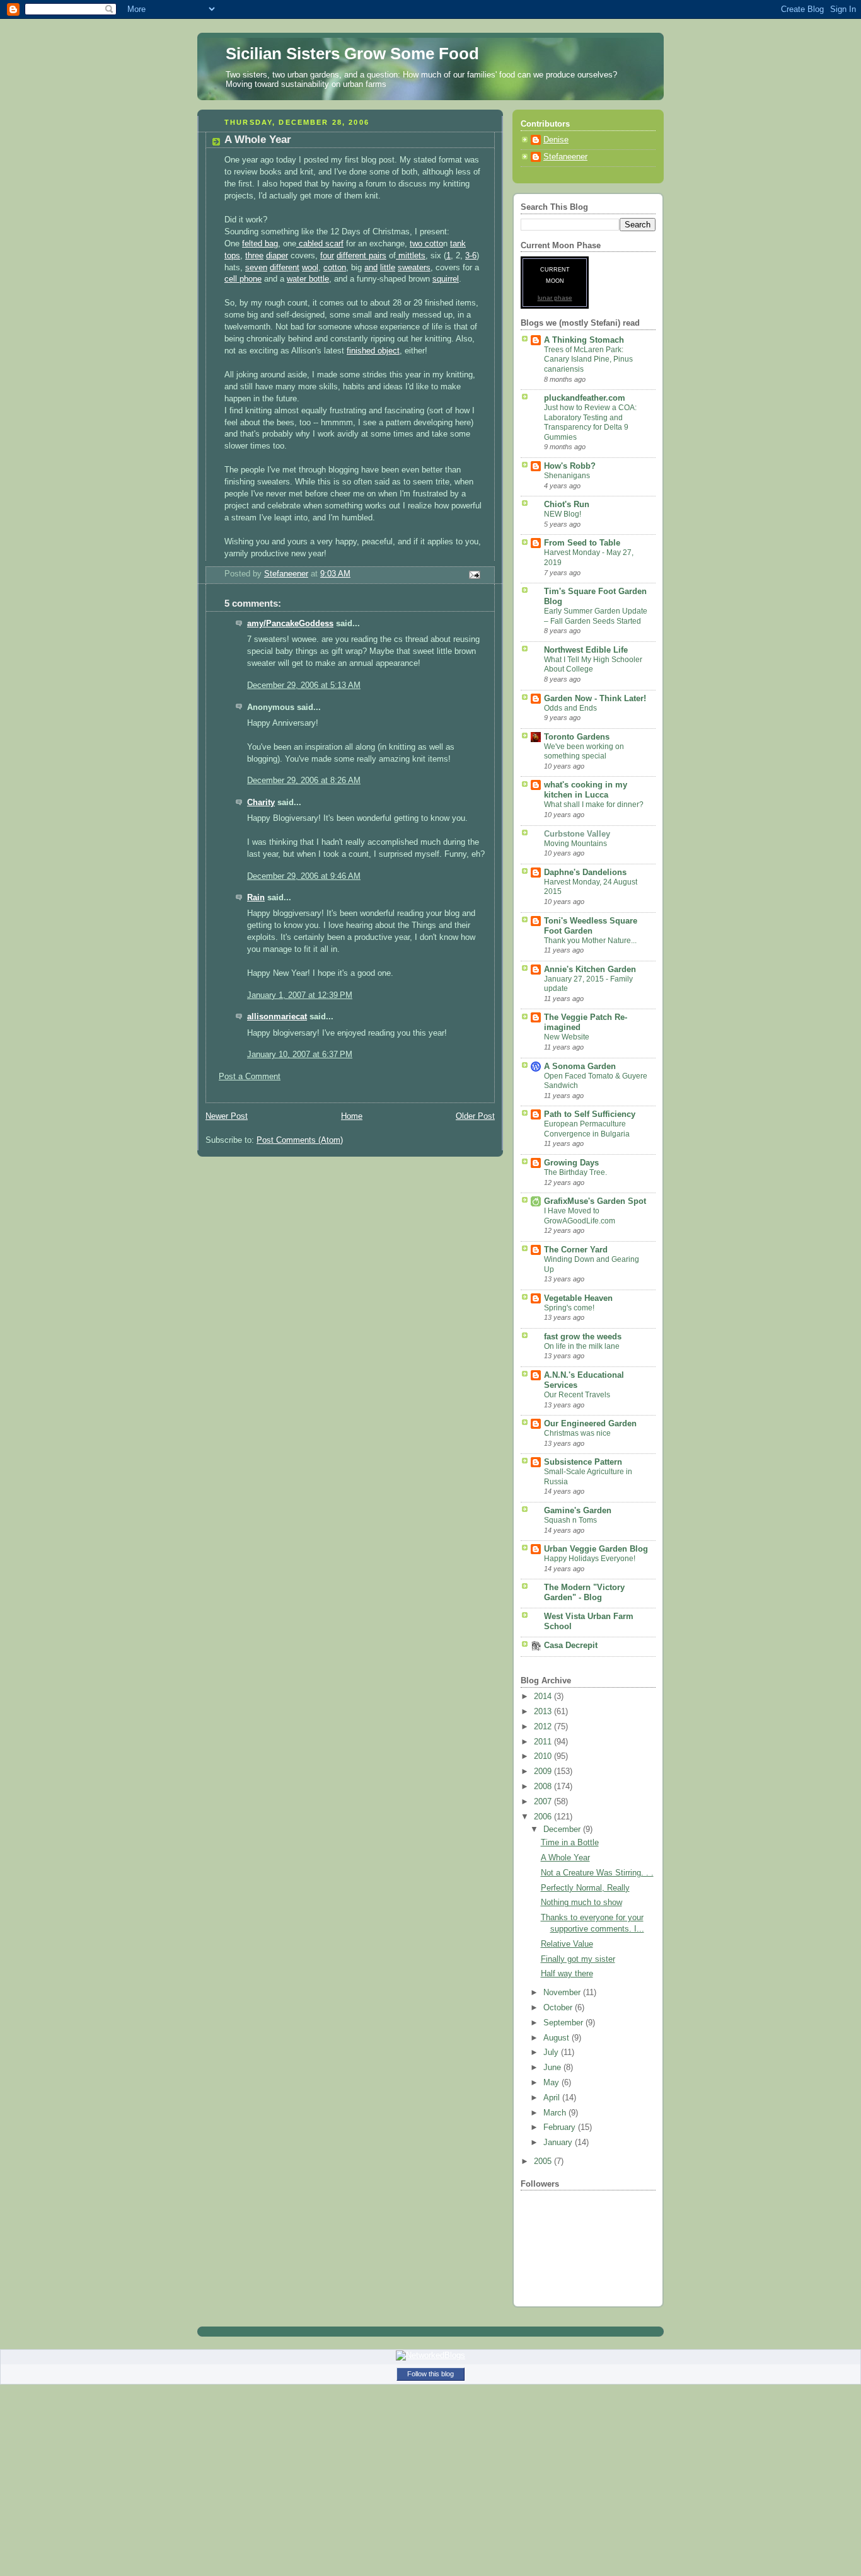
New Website (567, 1037)
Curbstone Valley (577, 834)
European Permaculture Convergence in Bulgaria (587, 1129)
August (558, 2038)
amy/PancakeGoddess (290, 624)
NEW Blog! (563, 514)
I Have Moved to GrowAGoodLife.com (580, 1216)
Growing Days (571, 1163)
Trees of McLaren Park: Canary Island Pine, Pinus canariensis (588, 359)
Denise (556, 140)
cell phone (243, 279)
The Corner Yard (576, 1250)
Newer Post (227, 1116)
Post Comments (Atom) (300, 1140)
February (561, 2127)
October (559, 2008)
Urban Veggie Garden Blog (596, 1549)
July (552, 2052)
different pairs (361, 256)
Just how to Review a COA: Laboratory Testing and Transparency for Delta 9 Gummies (590, 422)
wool (310, 268)
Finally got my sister (578, 1959)
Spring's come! (569, 1308)
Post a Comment (250, 1077)
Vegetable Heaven (578, 1298)
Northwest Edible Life (586, 650)
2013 (544, 1712)
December (563, 1829)
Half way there (567, 1974)
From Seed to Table (582, 543)
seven (256, 268)
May (552, 2083)
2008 (544, 1787)
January (559, 2143)
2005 (544, 2161)
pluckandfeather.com (585, 398)
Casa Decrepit (571, 1646)
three (254, 256)
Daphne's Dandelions (585, 873)
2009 (544, 1772)
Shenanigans (567, 476)
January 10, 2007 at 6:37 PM (300, 1055)
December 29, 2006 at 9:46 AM (304, 876)
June (553, 2068)
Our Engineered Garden (590, 1424)
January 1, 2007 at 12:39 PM (300, 995)
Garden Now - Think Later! (595, 699)
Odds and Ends (570, 708)
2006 (544, 1817)
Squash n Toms (570, 1520)
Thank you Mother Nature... (590, 941)
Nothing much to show (581, 1903)
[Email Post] (474, 575)
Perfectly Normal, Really (585, 1888)
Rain (256, 898)
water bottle (308, 279)
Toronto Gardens (577, 737)
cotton (335, 268)
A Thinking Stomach (584, 340)
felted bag (260, 244)
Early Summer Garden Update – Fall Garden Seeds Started (596, 616)
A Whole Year (565, 1858)
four (327, 256)
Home (352, 1116)
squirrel (446, 279)
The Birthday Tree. (575, 1172)
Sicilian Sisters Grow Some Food (352, 54)
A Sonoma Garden (580, 1067)
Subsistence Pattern (583, 1462)
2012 (544, 1727)
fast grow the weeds (583, 1337)
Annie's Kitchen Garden (590, 970)
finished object (373, 351)
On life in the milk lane (582, 1346)
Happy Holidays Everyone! (590, 1559)
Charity (261, 803)
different (285, 268)
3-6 (471, 256)
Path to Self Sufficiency (590, 1114)
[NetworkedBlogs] (430, 2355)
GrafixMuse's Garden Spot (595, 1201)
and (371, 268)
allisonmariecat (277, 1017)
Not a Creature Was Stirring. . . (597, 1873)
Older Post (475, 1116)
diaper (277, 256)
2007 (544, 1802)
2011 (544, 1742)
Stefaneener (565, 157)
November (563, 1993)
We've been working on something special (584, 752)
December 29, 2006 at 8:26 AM (304, 781)
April (553, 2098)
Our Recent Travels (577, 1395)
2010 (544, 1756)
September (564, 2023)
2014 (544, 1697)
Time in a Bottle (570, 1843)
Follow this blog (430, 2374)
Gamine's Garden (578, 1511)
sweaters (414, 268)
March (556, 2113)
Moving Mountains (575, 844)
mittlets (411, 256)
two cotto (426, 244)
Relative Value (567, 1944)
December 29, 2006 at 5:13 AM (304, 685)
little (388, 268)
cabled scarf (320, 244)
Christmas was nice (577, 1433)
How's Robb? (570, 466)
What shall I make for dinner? (594, 804)
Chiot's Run (567, 505)
